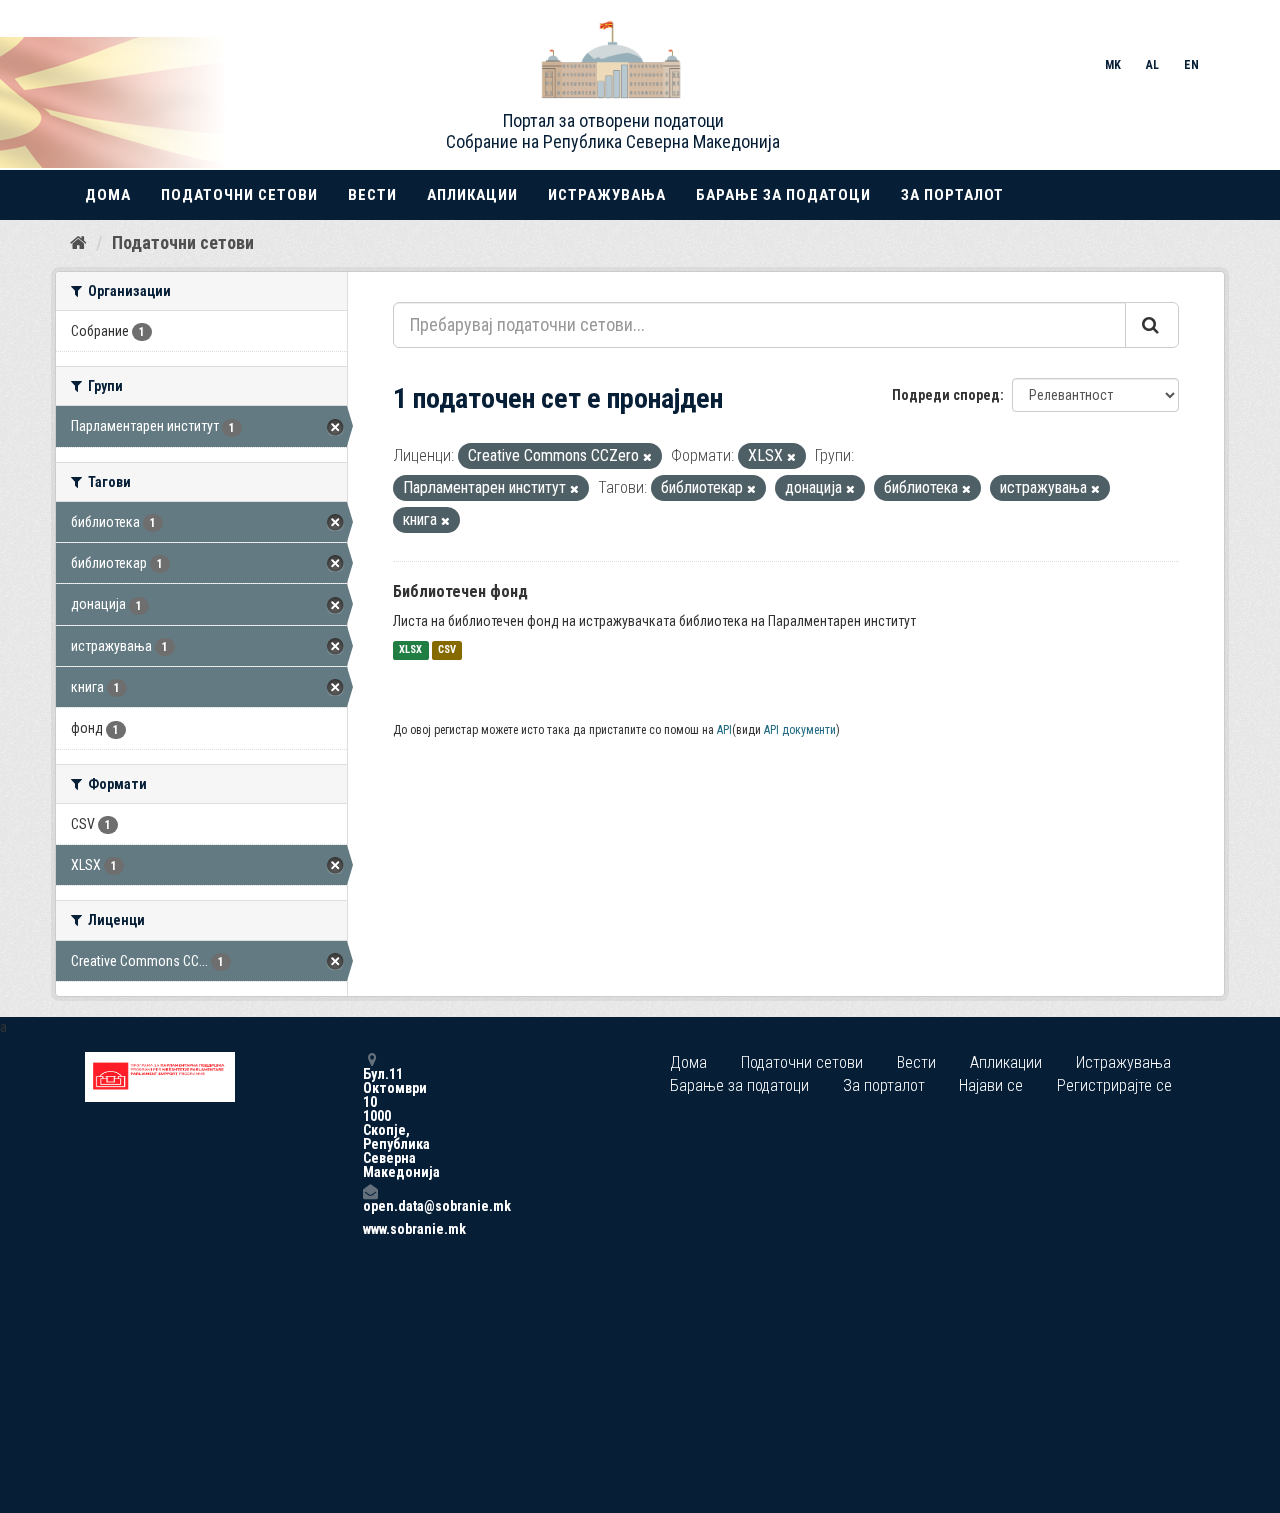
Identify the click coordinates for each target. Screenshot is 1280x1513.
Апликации (472, 195)
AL (1152, 65)
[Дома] (78, 242)
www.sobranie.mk (370, 1229)
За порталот (952, 195)
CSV (447, 650)
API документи (800, 730)
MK (1113, 65)
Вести (372, 195)
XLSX (410, 650)
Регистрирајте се (1114, 1085)
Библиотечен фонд (460, 591)
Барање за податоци (783, 195)
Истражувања (607, 195)
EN (1191, 65)
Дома (108, 195)
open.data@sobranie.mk (370, 1205)
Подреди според (946, 395)
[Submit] (1152, 325)
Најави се (991, 1085)
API (724, 730)
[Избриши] (647, 457)
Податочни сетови (239, 195)
